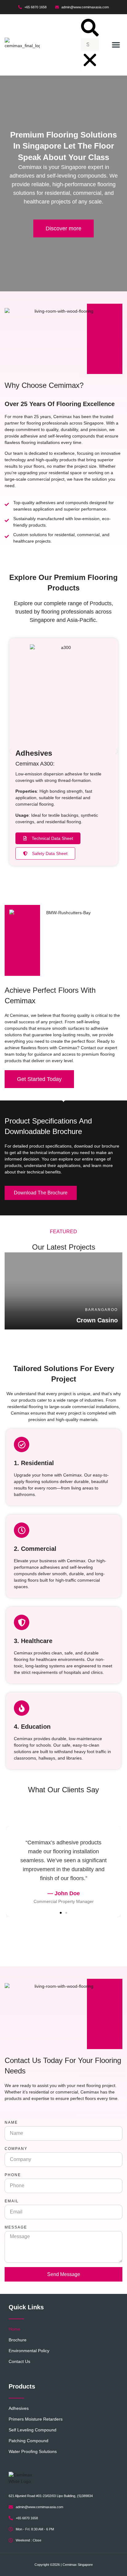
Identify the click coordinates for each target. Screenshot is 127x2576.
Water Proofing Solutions (33, 2451)
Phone (13, 2175)
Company (16, 2149)
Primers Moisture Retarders (36, 2419)
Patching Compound (29, 2441)
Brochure (18, 2340)
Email (12, 2201)
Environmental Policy (29, 2351)
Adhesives (19, 2408)
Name (11, 2122)
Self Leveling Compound (33, 2430)
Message (16, 2227)
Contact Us (19, 2361)
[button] (90, 29)
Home (14, 2329)
